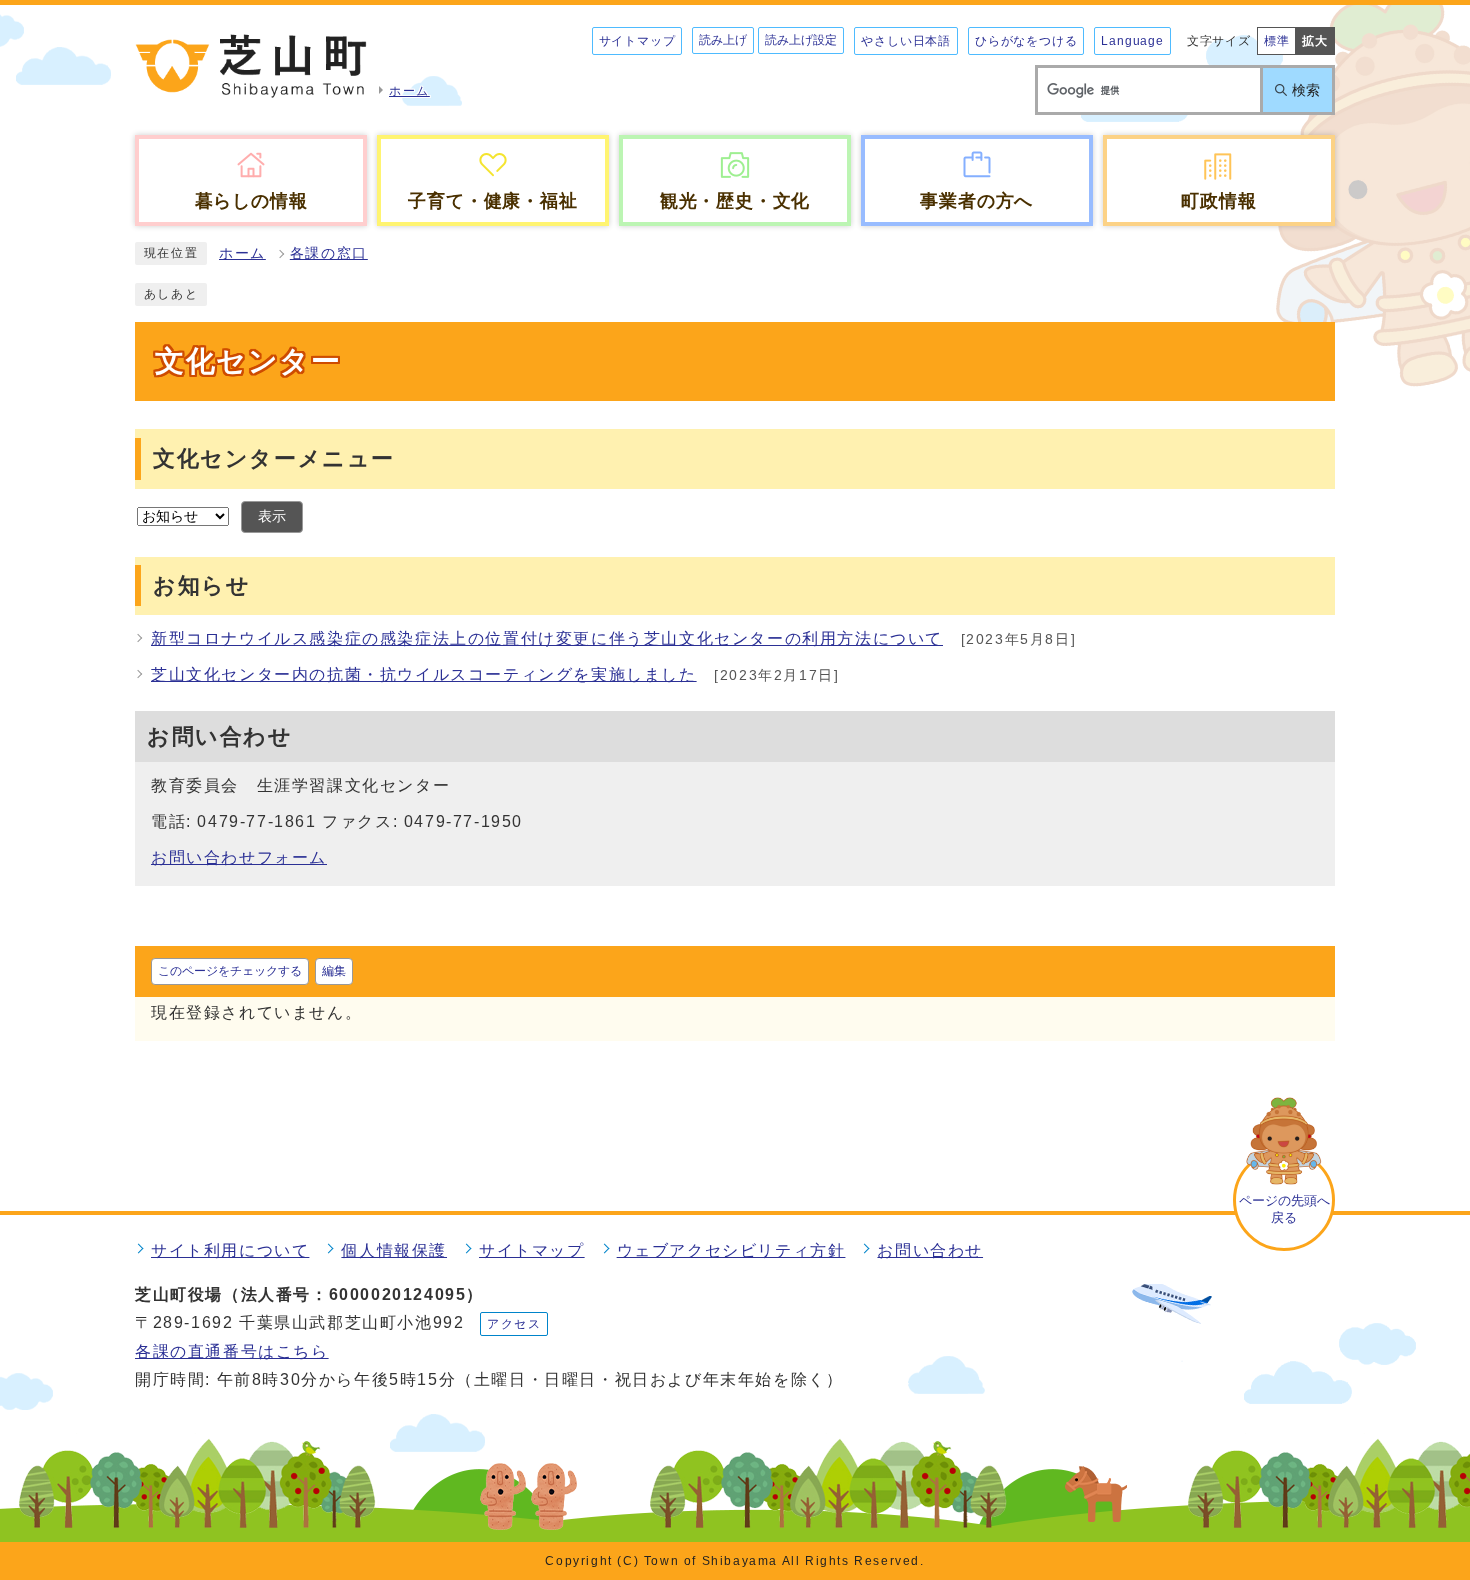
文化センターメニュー (274, 458)
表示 (272, 516)
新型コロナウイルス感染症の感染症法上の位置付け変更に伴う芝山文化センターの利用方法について (547, 638)
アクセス (514, 1324)
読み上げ (723, 40)
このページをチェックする (230, 971)
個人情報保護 (394, 1250)
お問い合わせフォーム (239, 857)
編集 (334, 971)
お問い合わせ (930, 1250)
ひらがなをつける (1026, 41)
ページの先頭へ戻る (1284, 1209)
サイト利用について (230, 1250)
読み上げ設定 (801, 40)
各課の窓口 (329, 253)
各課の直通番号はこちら (232, 1351)
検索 (1306, 90)
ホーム (242, 253)
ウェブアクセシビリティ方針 (731, 1250)
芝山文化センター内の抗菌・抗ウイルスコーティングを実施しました (424, 674)
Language (1132, 41)
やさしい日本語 (906, 41)
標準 (1277, 41)
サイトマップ (637, 41)
